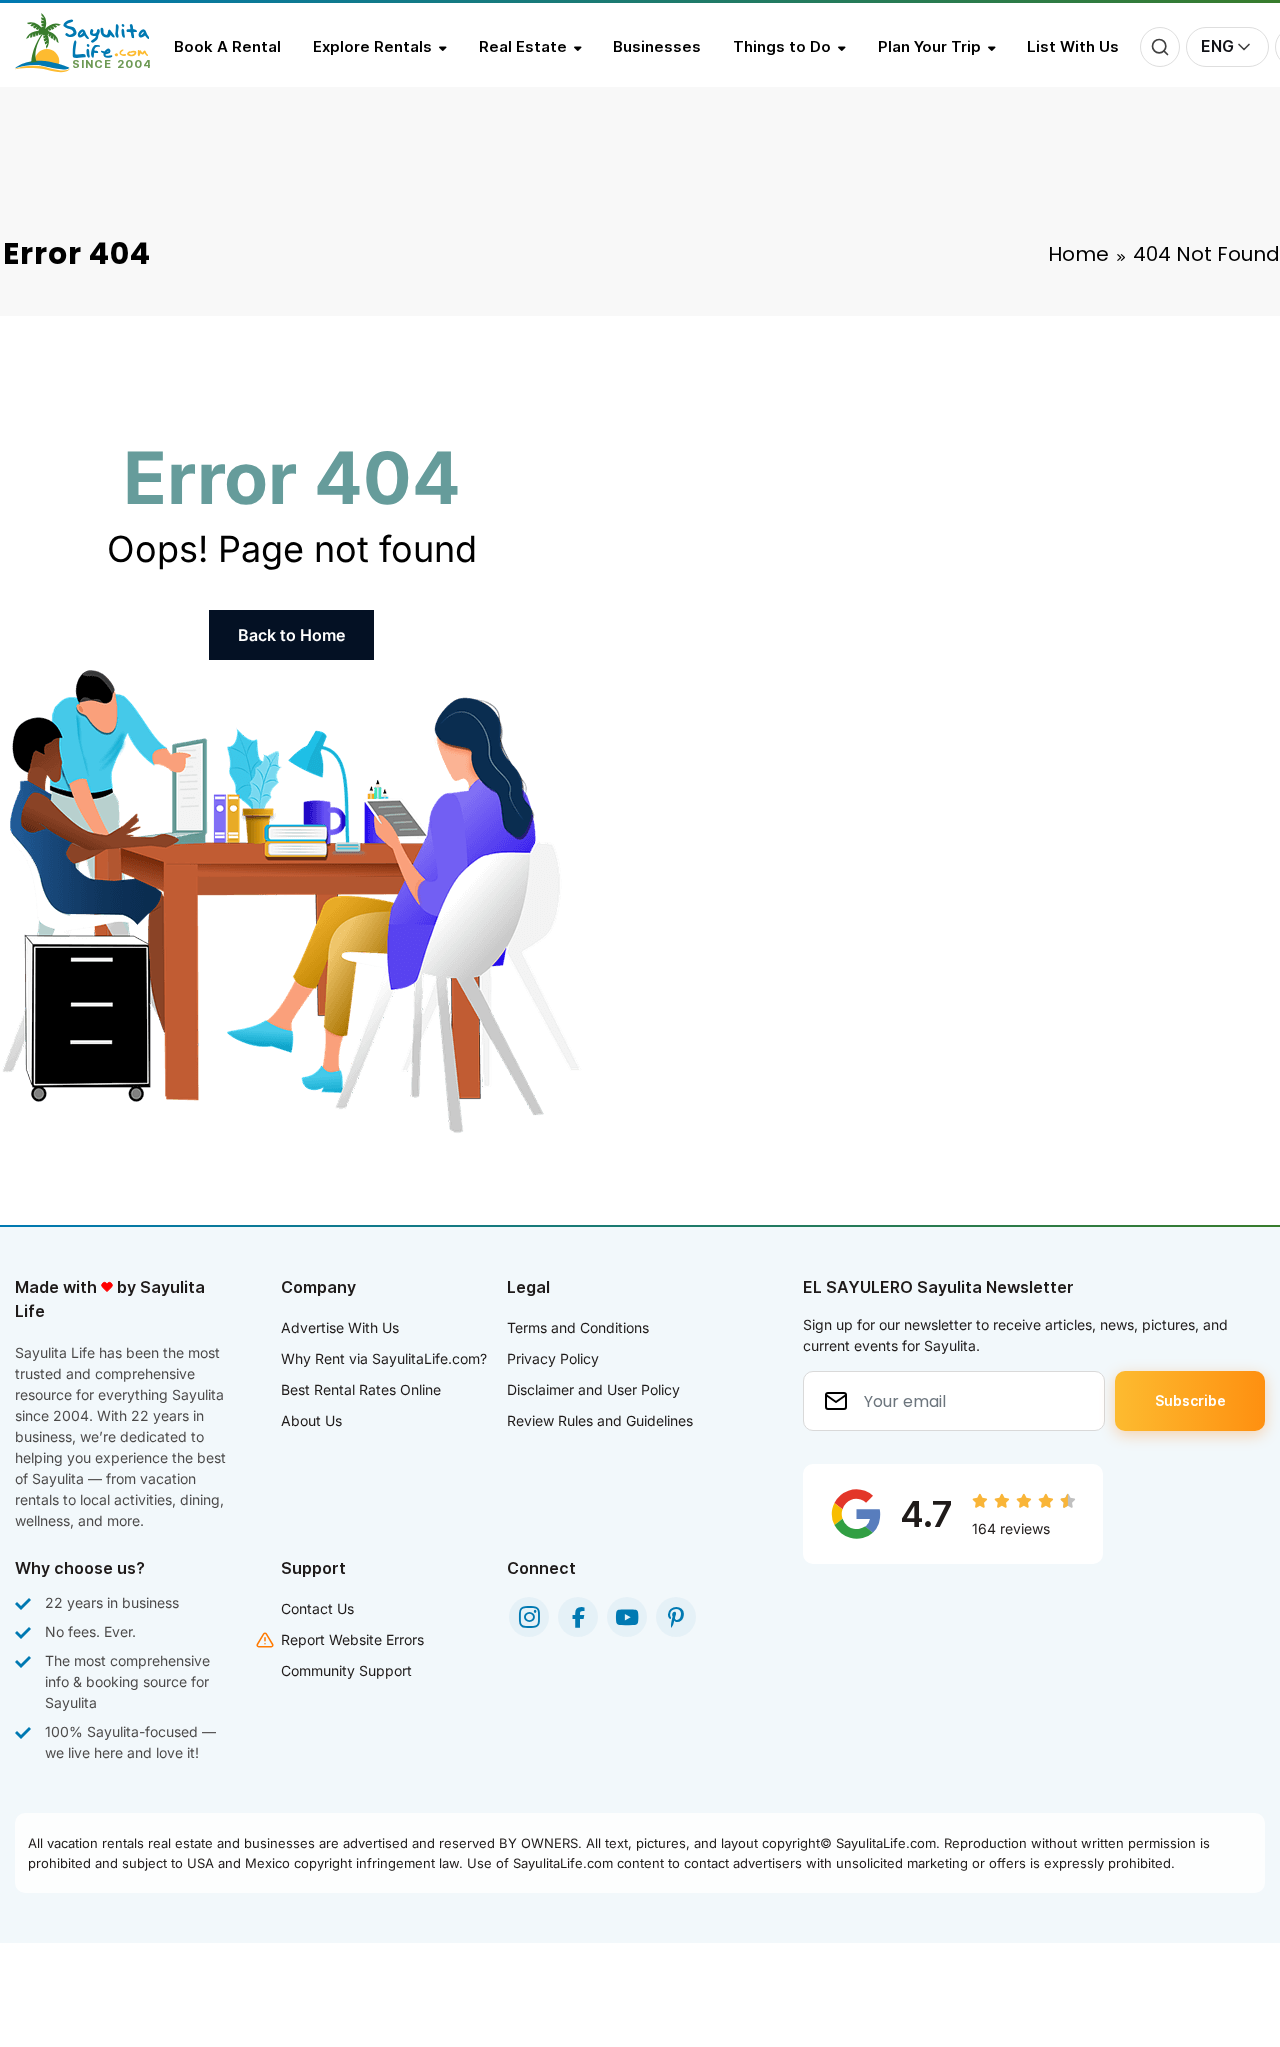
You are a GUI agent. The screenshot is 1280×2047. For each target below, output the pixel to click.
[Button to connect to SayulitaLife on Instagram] (529, 1617)
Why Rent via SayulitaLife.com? (384, 1358)
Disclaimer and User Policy (593, 1389)
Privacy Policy (553, 1358)
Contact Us (317, 1608)
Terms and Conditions (578, 1327)
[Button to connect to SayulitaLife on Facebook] (578, 1617)
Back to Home (291, 635)
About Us (311, 1420)
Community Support (346, 1670)
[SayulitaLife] (94, 67)
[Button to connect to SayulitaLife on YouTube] (627, 1617)
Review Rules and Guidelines (600, 1420)
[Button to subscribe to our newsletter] (1190, 1401)
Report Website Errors (352, 1639)
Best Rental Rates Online (361, 1389)
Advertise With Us (340, 1327)
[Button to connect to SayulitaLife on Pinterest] (676, 1617)
